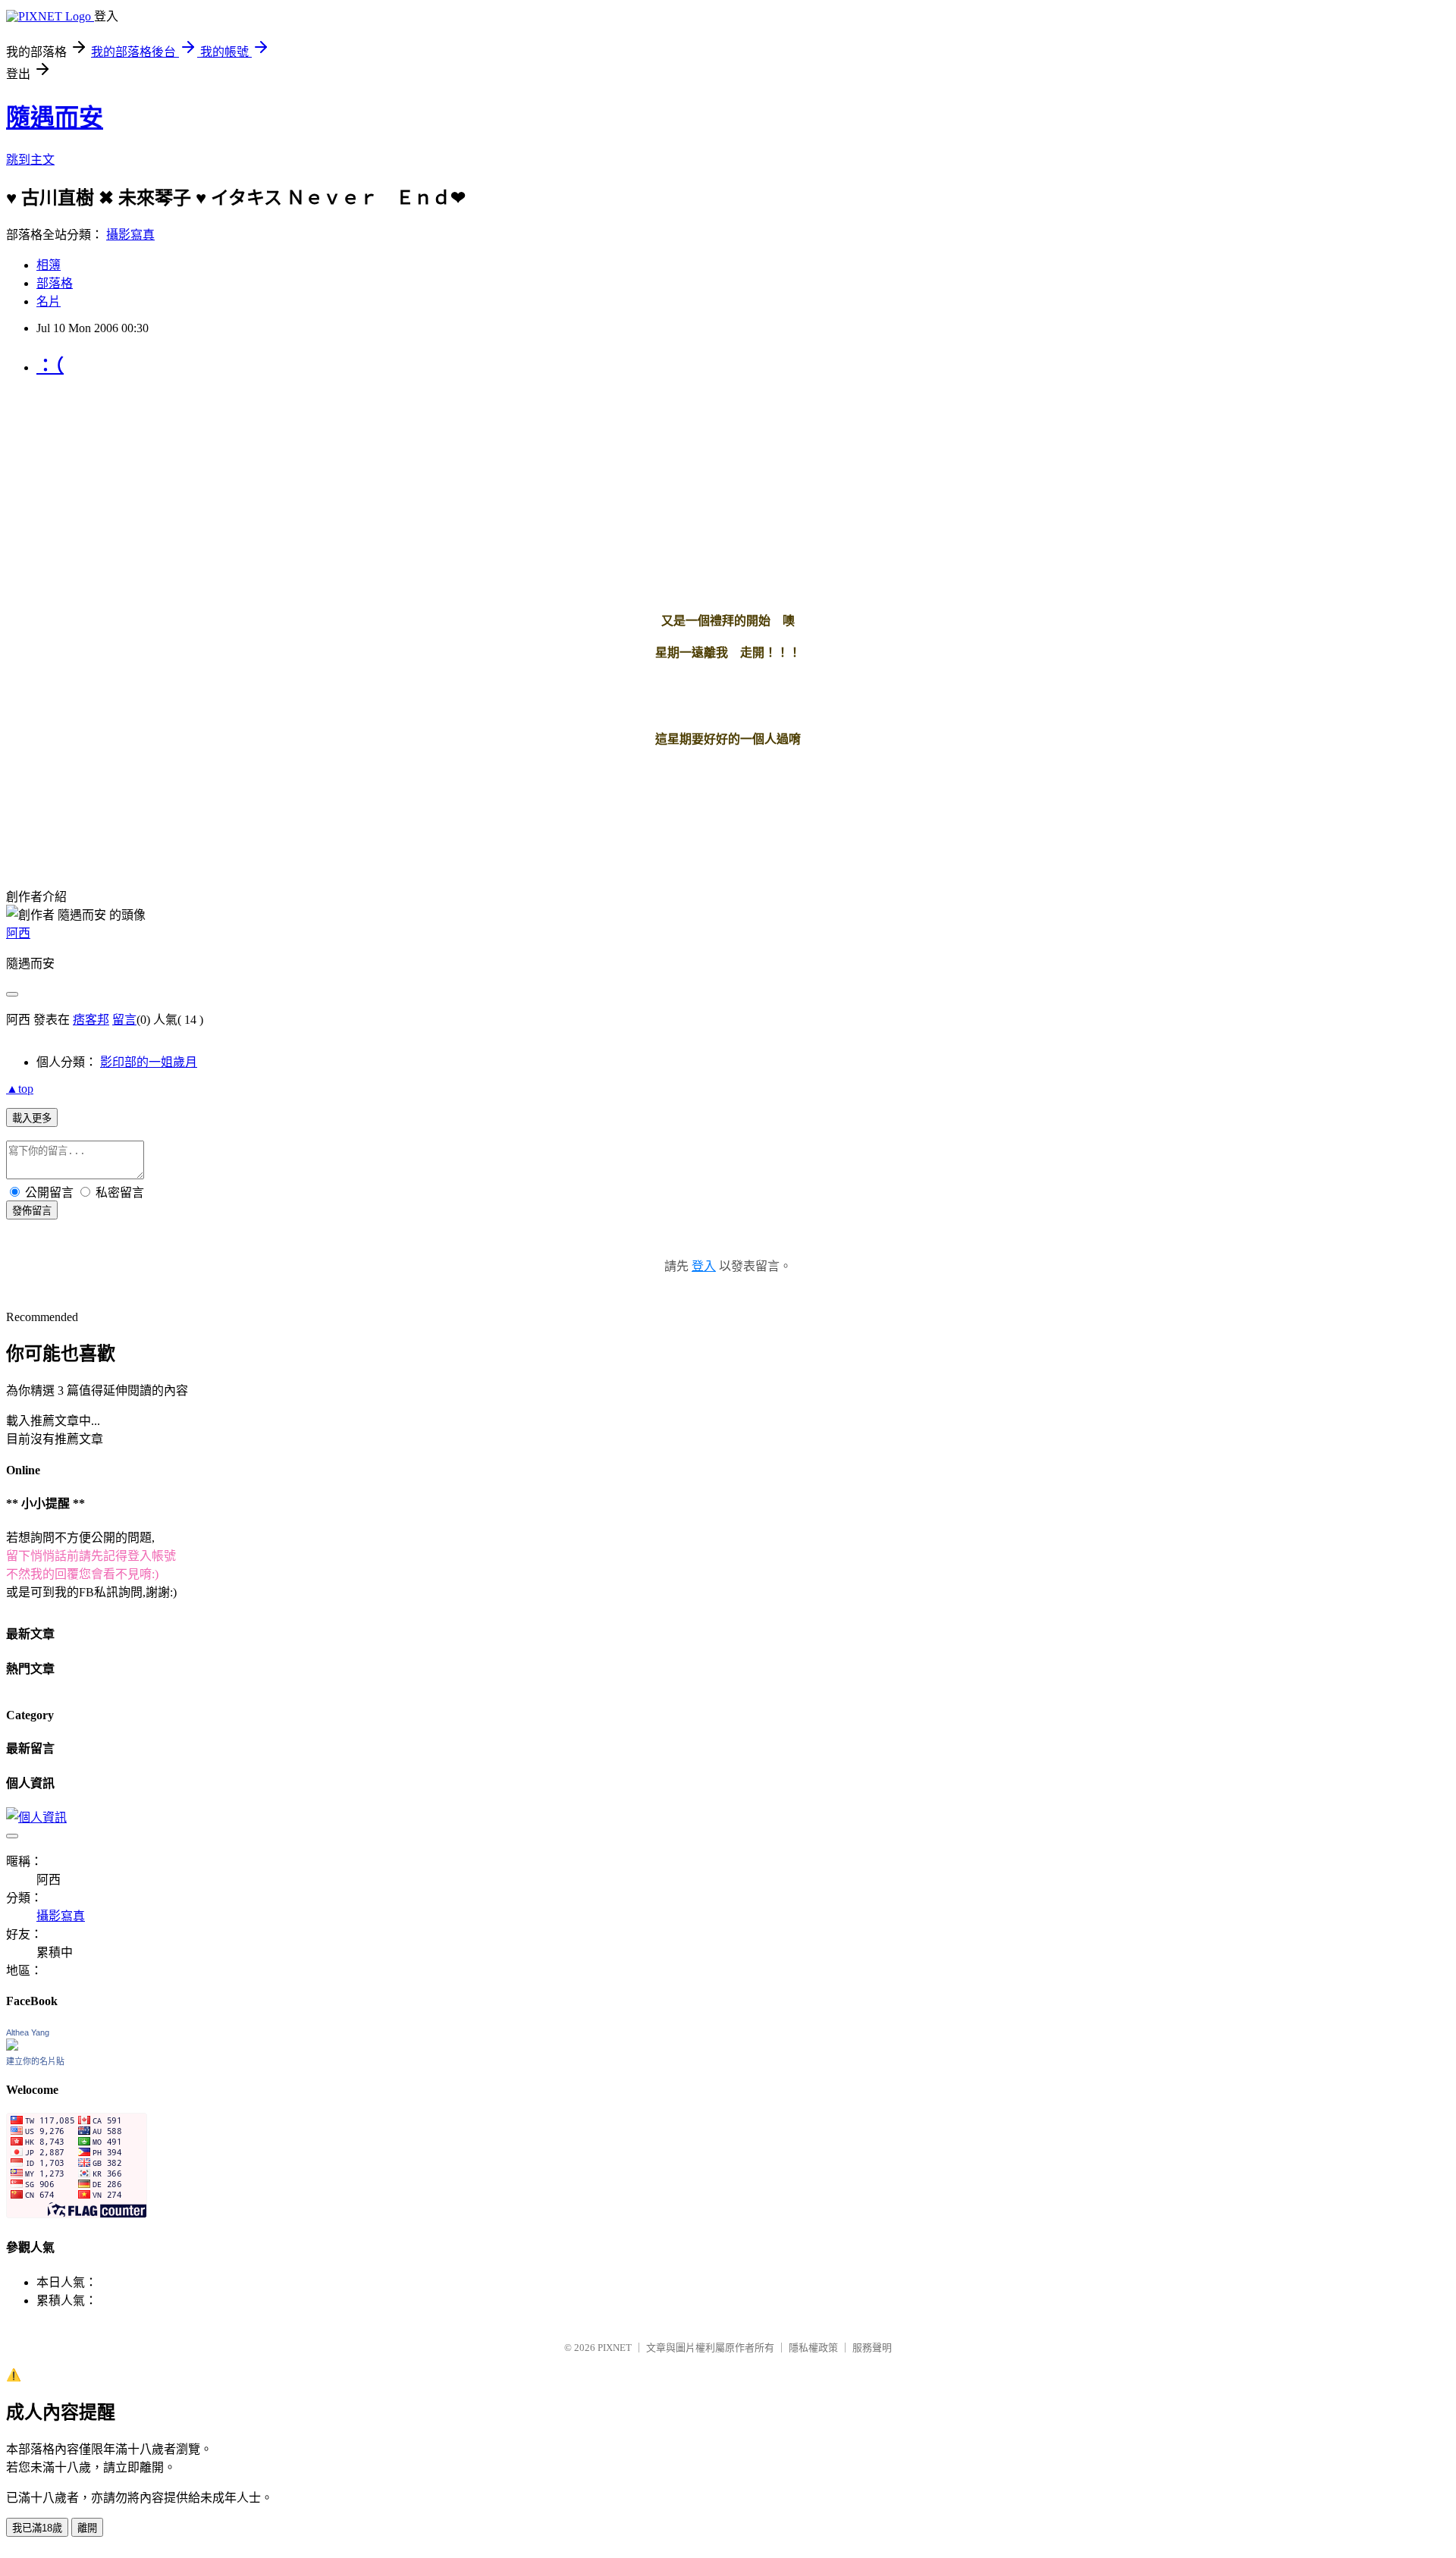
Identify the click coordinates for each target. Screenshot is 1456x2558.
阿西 (18, 933)
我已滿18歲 (37, 2528)
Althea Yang (28, 2032)
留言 (124, 1020)
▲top (20, 1089)
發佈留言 (32, 1211)
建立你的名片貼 (35, 2061)
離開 (87, 2528)
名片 (49, 301)
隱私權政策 (813, 2348)
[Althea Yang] (12, 2046)
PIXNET (615, 2348)
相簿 (49, 265)
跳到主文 (30, 160)
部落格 (55, 283)
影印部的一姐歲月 (149, 1062)
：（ (50, 366)
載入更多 (32, 1118)
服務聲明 (872, 2348)
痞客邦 (91, 1020)
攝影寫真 (130, 235)
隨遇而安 (55, 118)
